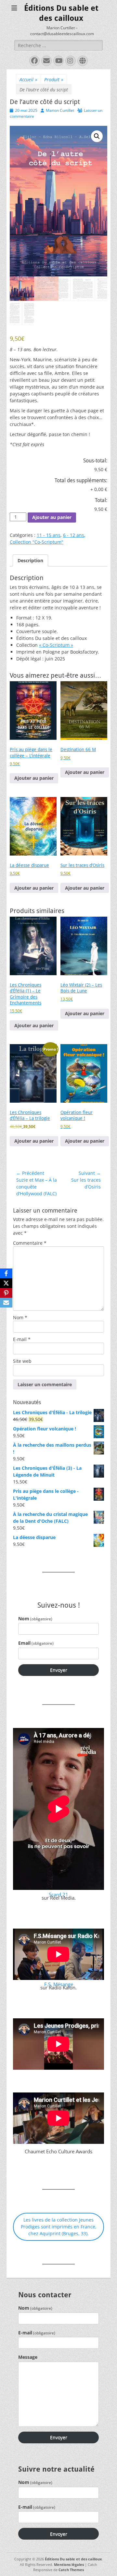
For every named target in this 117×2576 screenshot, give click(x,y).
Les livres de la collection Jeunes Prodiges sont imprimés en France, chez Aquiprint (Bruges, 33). (59, 2227)
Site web (22, 1361)
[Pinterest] (6, 1293)
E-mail (22, 1339)
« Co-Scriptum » (56, 645)
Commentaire (30, 1243)
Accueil (28, 80)
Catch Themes (71, 2570)
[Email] (6, 1303)
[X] (6, 1283)
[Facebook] (6, 1273)
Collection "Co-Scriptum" (37, 542)
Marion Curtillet (60, 110)
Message (28, 2357)
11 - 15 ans (49, 535)
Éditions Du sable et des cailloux (73, 2559)
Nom (20, 1317)
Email (36, 1643)
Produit (54, 80)
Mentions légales (69, 2564)
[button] (97, 136)
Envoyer (59, 1670)
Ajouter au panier (52, 517)
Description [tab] (30, 560)
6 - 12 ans (74, 535)
